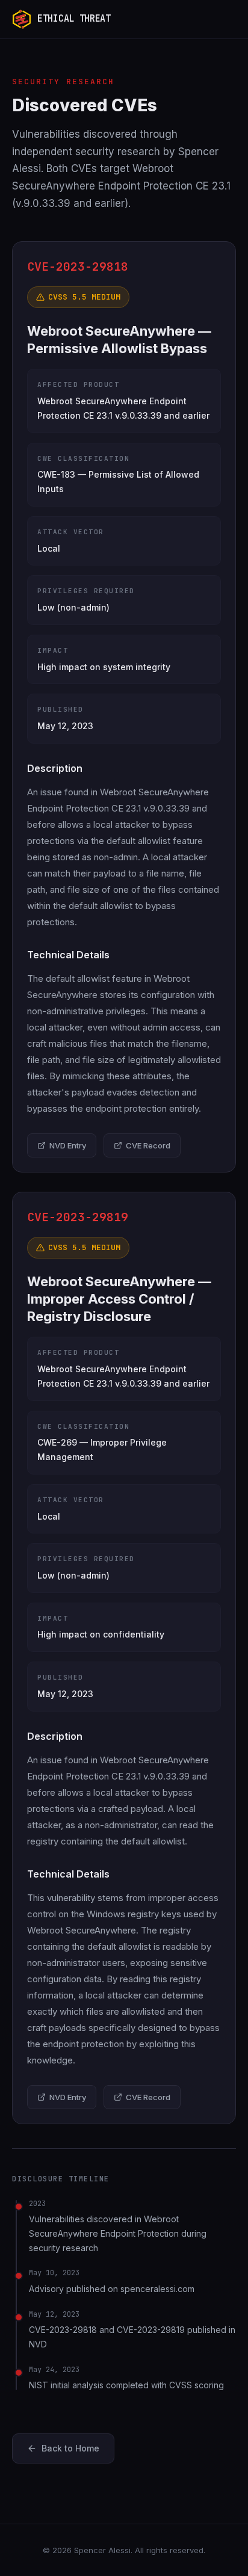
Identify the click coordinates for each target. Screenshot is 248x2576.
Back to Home (70, 2448)
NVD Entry (68, 1145)
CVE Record (148, 1145)
